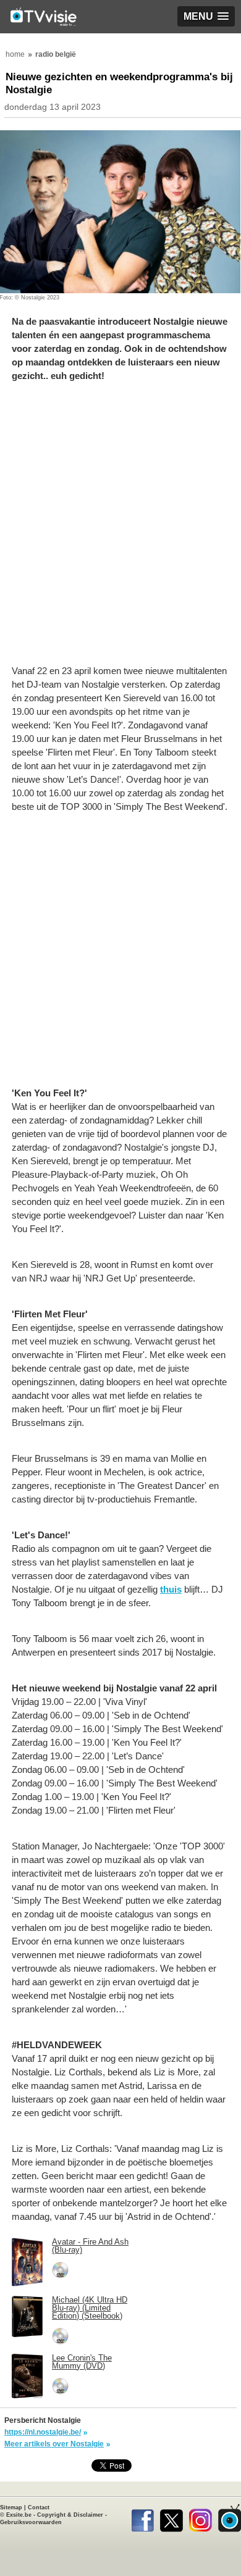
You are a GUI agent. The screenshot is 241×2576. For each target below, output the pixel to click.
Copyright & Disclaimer (70, 2515)
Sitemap (11, 2507)
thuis (171, 1589)
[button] (206, 16)
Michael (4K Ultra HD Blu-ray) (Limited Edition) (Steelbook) (90, 2308)
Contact (39, 2507)
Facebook (142, 2518)
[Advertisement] (120, 530)
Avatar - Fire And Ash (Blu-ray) (90, 2246)
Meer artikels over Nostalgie (54, 2444)
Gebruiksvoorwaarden (31, 2522)
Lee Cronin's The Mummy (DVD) (82, 2362)
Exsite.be (19, 2515)
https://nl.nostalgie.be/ (43, 2432)
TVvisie (230, 2518)
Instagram (201, 2518)
